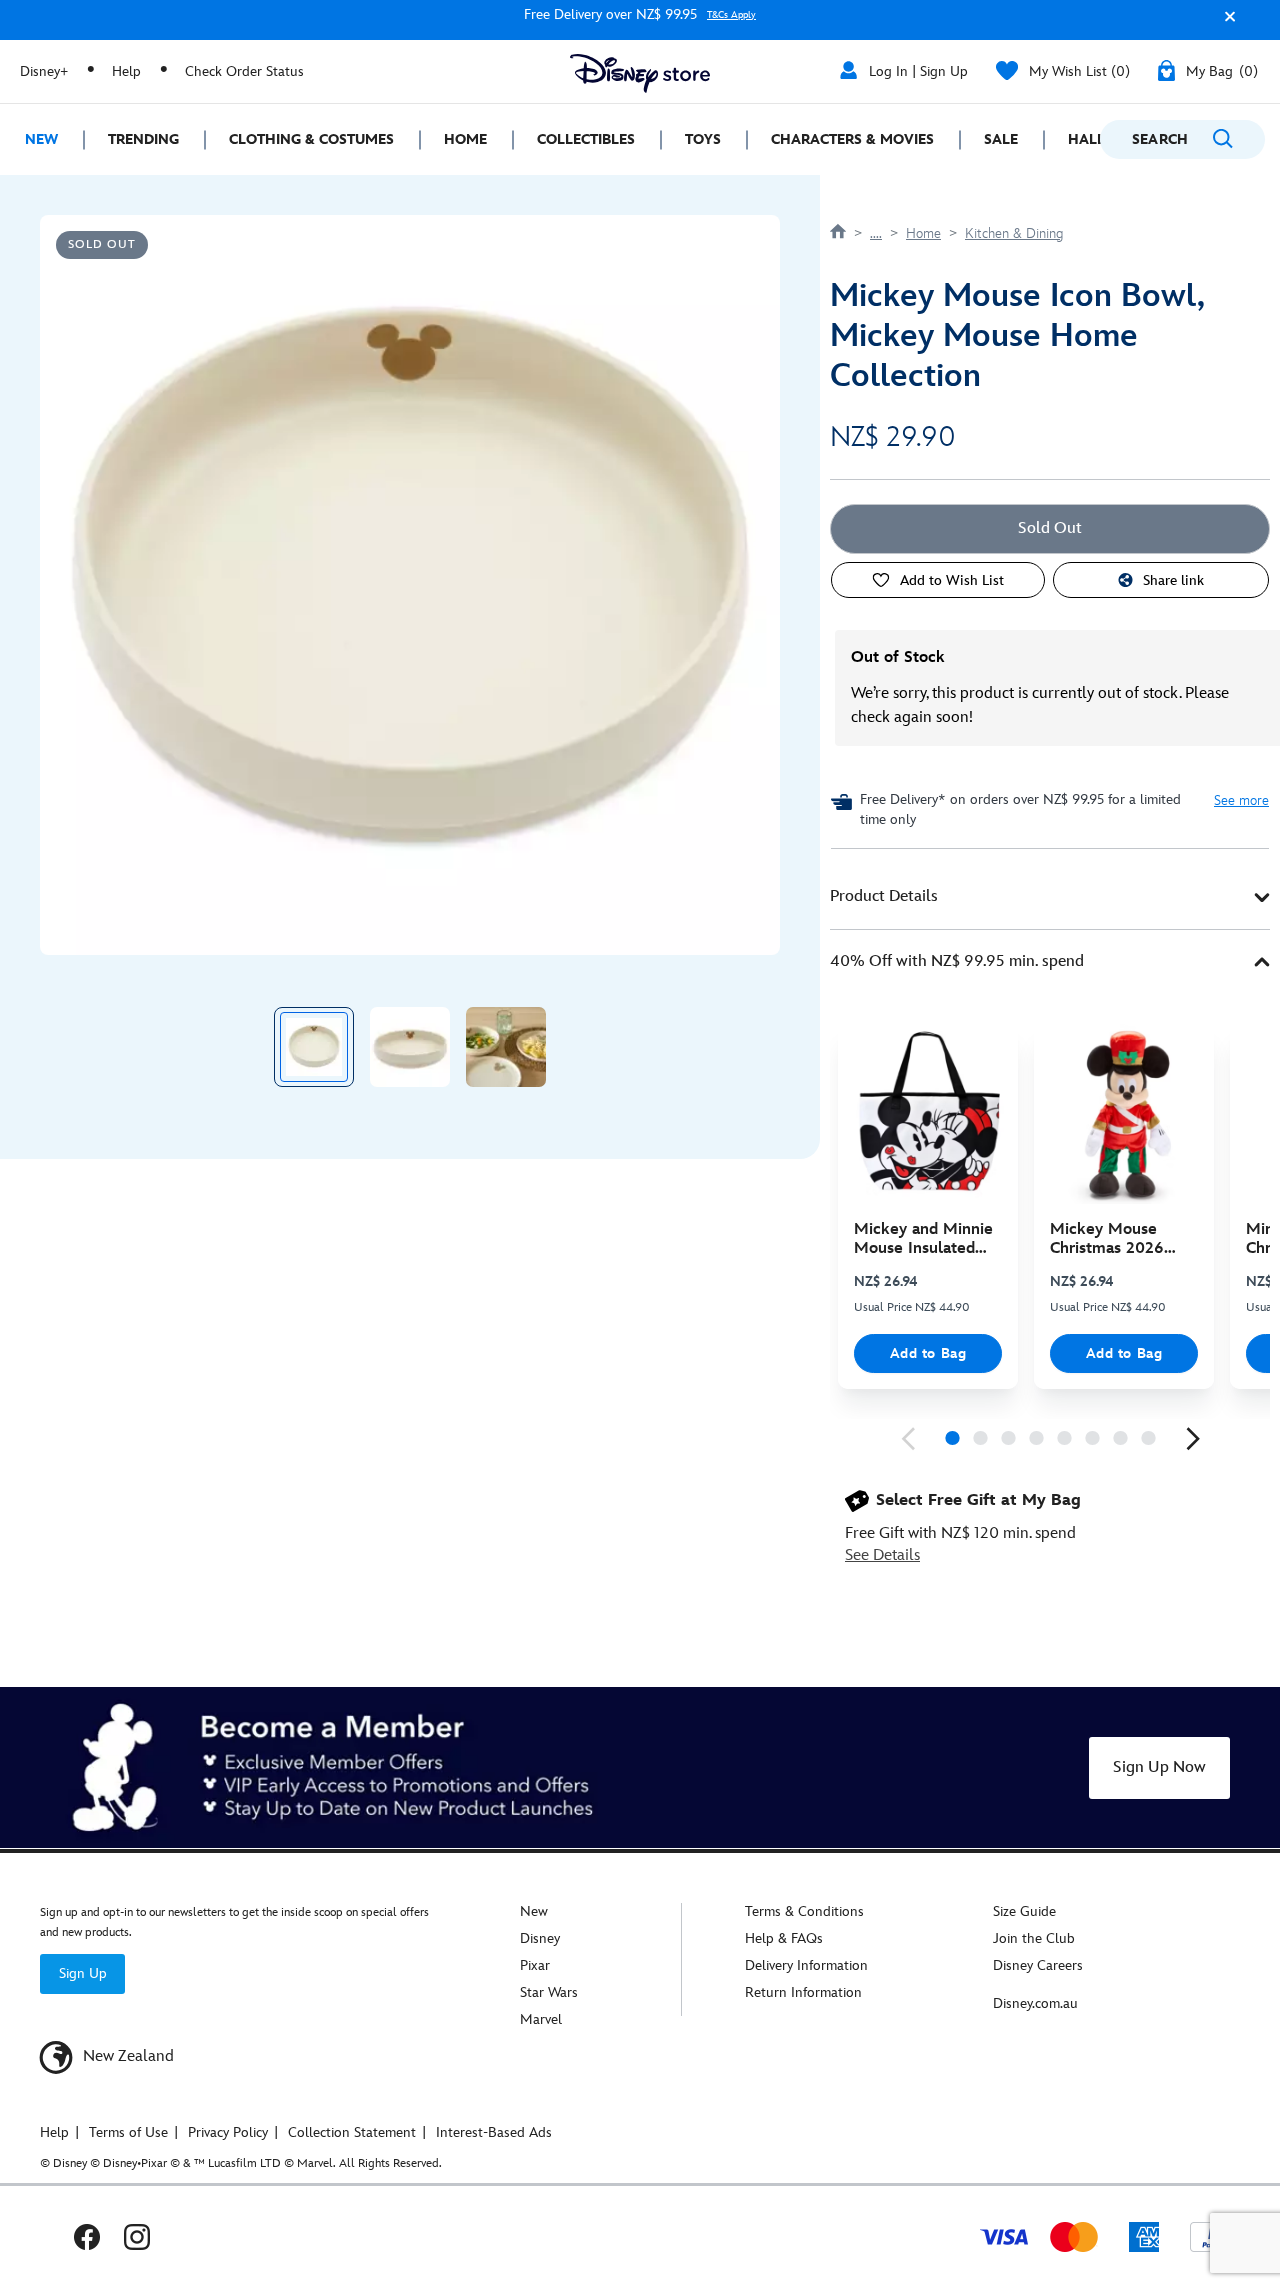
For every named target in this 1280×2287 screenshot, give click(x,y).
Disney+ (44, 71)
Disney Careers (1038, 1965)
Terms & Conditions (804, 1911)
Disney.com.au (1035, 2003)
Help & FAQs (784, 1938)
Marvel (541, 2019)
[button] (1225, 23)
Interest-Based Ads (494, 2132)
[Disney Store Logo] (640, 73)
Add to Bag (928, 1353)
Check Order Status (244, 71)
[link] (908, 1439)
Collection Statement (352, 2132)
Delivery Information (806, 1965)
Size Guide (1024, 1911)
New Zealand (126, 2056)
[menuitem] (41, 139)
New (534, 1911)
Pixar (535, 1965)
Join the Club (1034, 1938)
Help (126, 71)
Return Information (803, 1992)
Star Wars (549, 1992)
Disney (540, 1938)
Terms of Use (128, 2132)
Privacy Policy (228, 2132)
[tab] (1050, 897)
